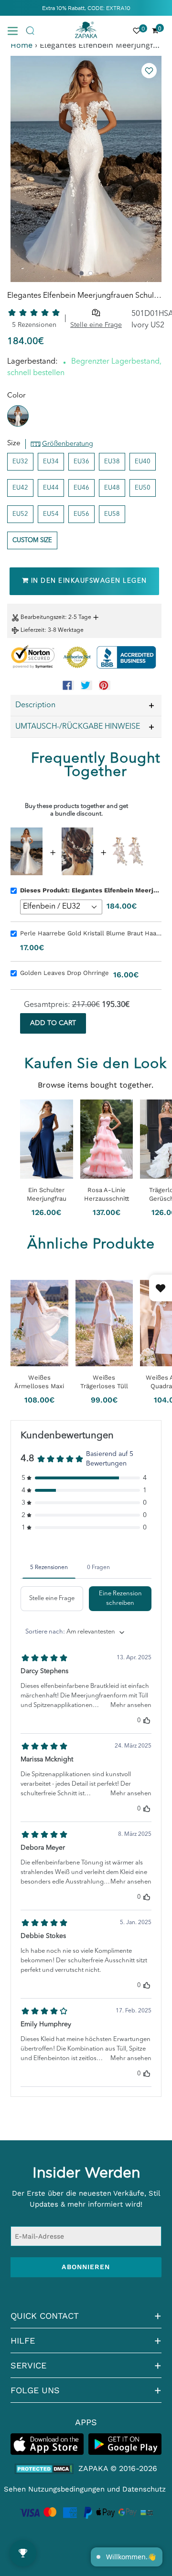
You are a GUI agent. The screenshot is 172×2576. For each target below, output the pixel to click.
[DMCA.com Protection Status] (44, 2469)
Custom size (32, 540)
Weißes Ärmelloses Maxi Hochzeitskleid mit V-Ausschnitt (39, 1382)
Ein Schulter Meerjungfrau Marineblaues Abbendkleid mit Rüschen (47, 1194)
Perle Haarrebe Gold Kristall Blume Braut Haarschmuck (91, 933)
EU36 (81, 462)
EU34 (51, 462)
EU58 (112, 514)
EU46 (81, 488)
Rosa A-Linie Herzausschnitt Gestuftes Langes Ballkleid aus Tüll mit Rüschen (107, 1194)
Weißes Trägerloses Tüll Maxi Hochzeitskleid (104, 1382)
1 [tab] (81, 273)
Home (21, 45)
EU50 (143, 488)
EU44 (51, 488)
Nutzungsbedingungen (66, 2489)
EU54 (51, 514)
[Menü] (16, 30)
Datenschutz (144, 2489)
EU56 (81, 514)
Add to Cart (53, 1023)
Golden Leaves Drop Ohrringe (64, 973)
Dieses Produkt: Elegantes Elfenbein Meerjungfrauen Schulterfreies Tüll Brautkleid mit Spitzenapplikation (91, 890)
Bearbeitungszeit (43, 618)
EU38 (112, 462)
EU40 (143, 462)
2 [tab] (91, 273)
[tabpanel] (86, 169)
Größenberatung (68, 444)
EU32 (20, 462)
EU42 (20, 488)
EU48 (112, 488)
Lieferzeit (32, 630)
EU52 (20, 514)
